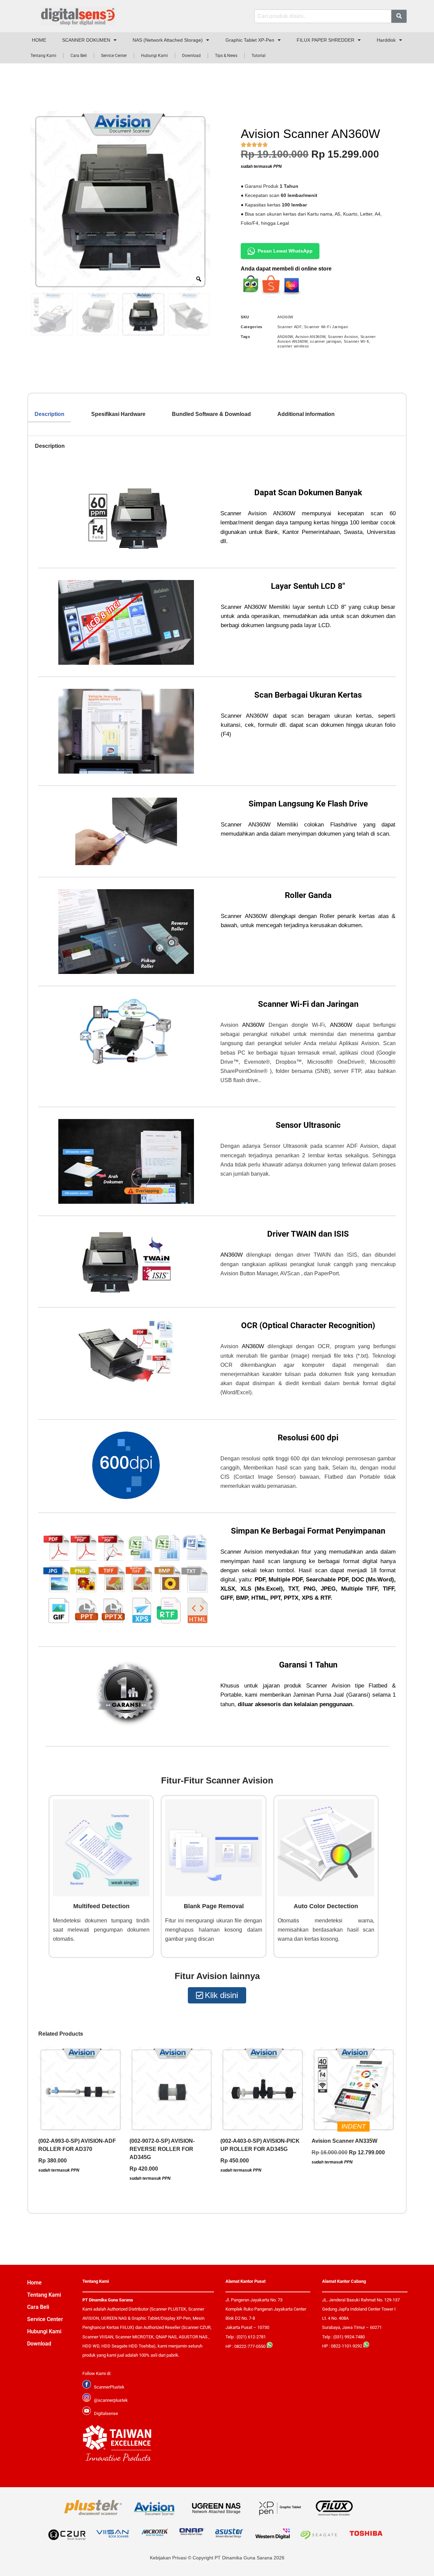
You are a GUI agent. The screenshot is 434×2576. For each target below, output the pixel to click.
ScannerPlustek (109, 2387)
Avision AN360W (310, 337)
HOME (39, 40)
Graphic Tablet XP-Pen (250, 40)
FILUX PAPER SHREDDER (325, 40)
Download (191, 56)
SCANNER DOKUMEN (86, 40)
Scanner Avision (343, 337)
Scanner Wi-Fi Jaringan (326, 327)
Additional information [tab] (306, 414)
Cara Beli (79, 56)
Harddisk (386, 40)
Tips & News (226, 56)
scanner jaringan (325, 341)
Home (34, 2283)
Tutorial (259, 56)
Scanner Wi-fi (356, 341)
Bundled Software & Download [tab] (211, 414)
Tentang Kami (43, 56)
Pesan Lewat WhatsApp (285, 251)
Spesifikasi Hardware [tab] (118, 414)
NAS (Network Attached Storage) (168, 40)
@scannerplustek (111, 2400)
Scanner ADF (290, 327)
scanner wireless (293, 346)
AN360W (285, 337)
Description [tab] (50, 414)
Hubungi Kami (154, 56)
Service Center (114, 56)
